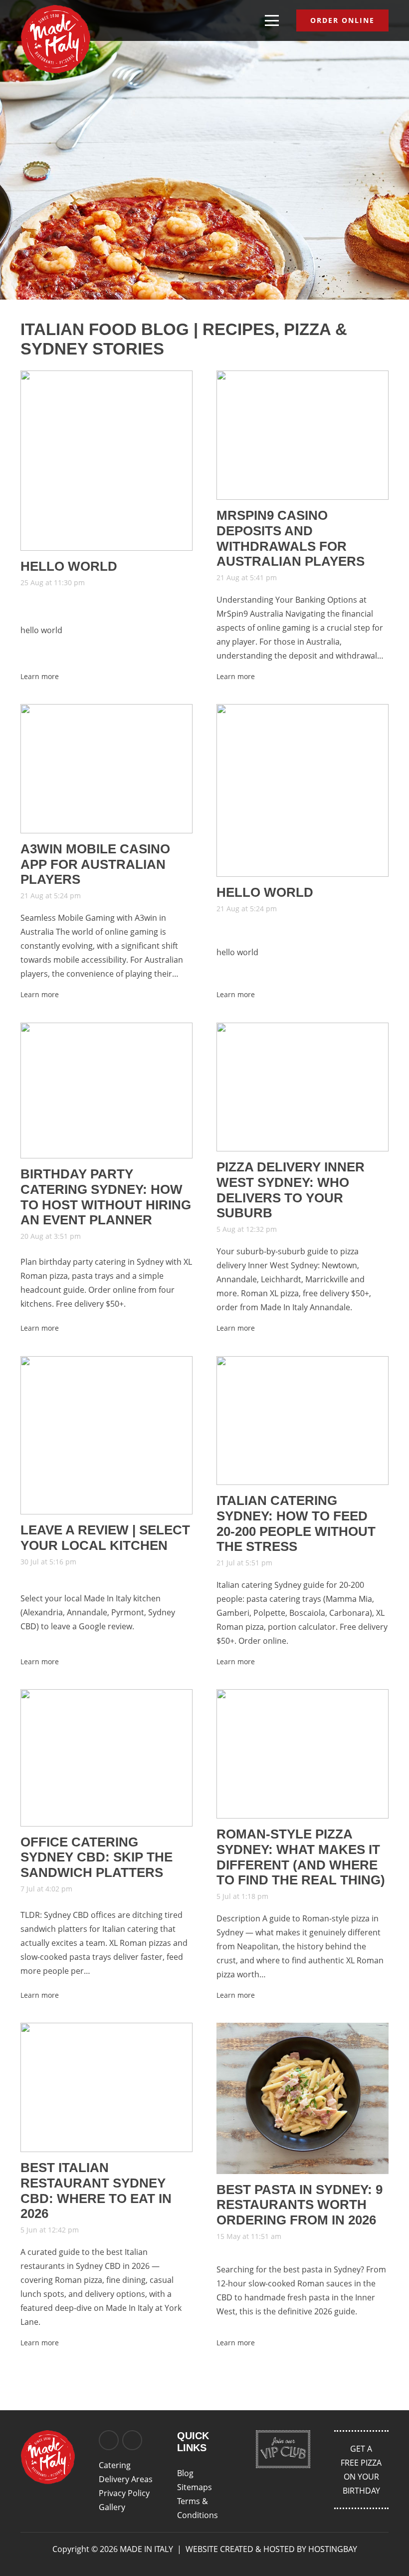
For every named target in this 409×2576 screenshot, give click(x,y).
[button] (272, 20)
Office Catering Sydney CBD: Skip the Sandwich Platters (97, 1857)
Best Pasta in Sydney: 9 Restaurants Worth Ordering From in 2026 (300, 2205)
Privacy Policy (124, 2493)
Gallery (112, 2507)
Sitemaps (195, 2487)
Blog (185, 2473)
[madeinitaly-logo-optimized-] (55, 39)
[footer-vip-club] (283, 2449)
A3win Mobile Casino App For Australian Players (95, 864)
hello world (69, 566)
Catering (115, 2465)
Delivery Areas (126, 2479)
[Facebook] (109, 2440)
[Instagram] (132, 2440)
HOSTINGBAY (333, 2549)
